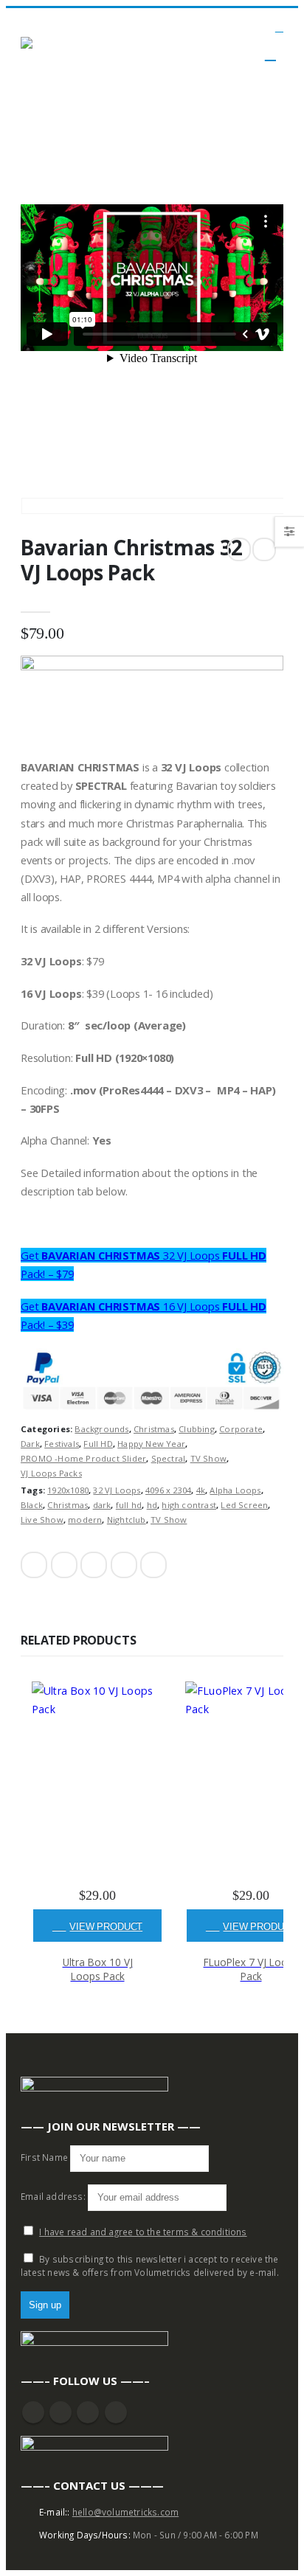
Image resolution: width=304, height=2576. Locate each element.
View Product (106, 1927)
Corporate (241, 1429)
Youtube (61, 2412)
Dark (30, 1444)
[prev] (239, 549)
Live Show (42, 1520)
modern (85, 1520)
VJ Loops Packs (51, 1473)
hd (152, 1505)
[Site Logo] (61, 45)
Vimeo (116, 2412)
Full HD (98, 1444)
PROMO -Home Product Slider (83, 1458)
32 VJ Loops (117, 1490)
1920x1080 (68, 1490)
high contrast (189, 1505)
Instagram (88, 2412)
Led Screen (244, 1505)
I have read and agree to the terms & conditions (143, 2232)
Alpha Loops (235, 1490)
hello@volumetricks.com (125, 2512)
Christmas (154, 1429)
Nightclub (127, 1520)
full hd (129, 1505)
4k (201, 1490)
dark (102, 1505)
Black (32, 1505)
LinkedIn (94, 1565)
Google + (124, 1565)
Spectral (169, 1458)
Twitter (64, 1565)
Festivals (62, 1444)
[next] (264, 549)
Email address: (54, 2196)
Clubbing (197, 1429)
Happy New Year (151, 1444)
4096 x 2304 (168, 1490)
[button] (279, 28)
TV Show (208, 1458)
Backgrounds (101, 1429)
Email (153, 1565)
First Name (44, 2157)
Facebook (34, 1565)
